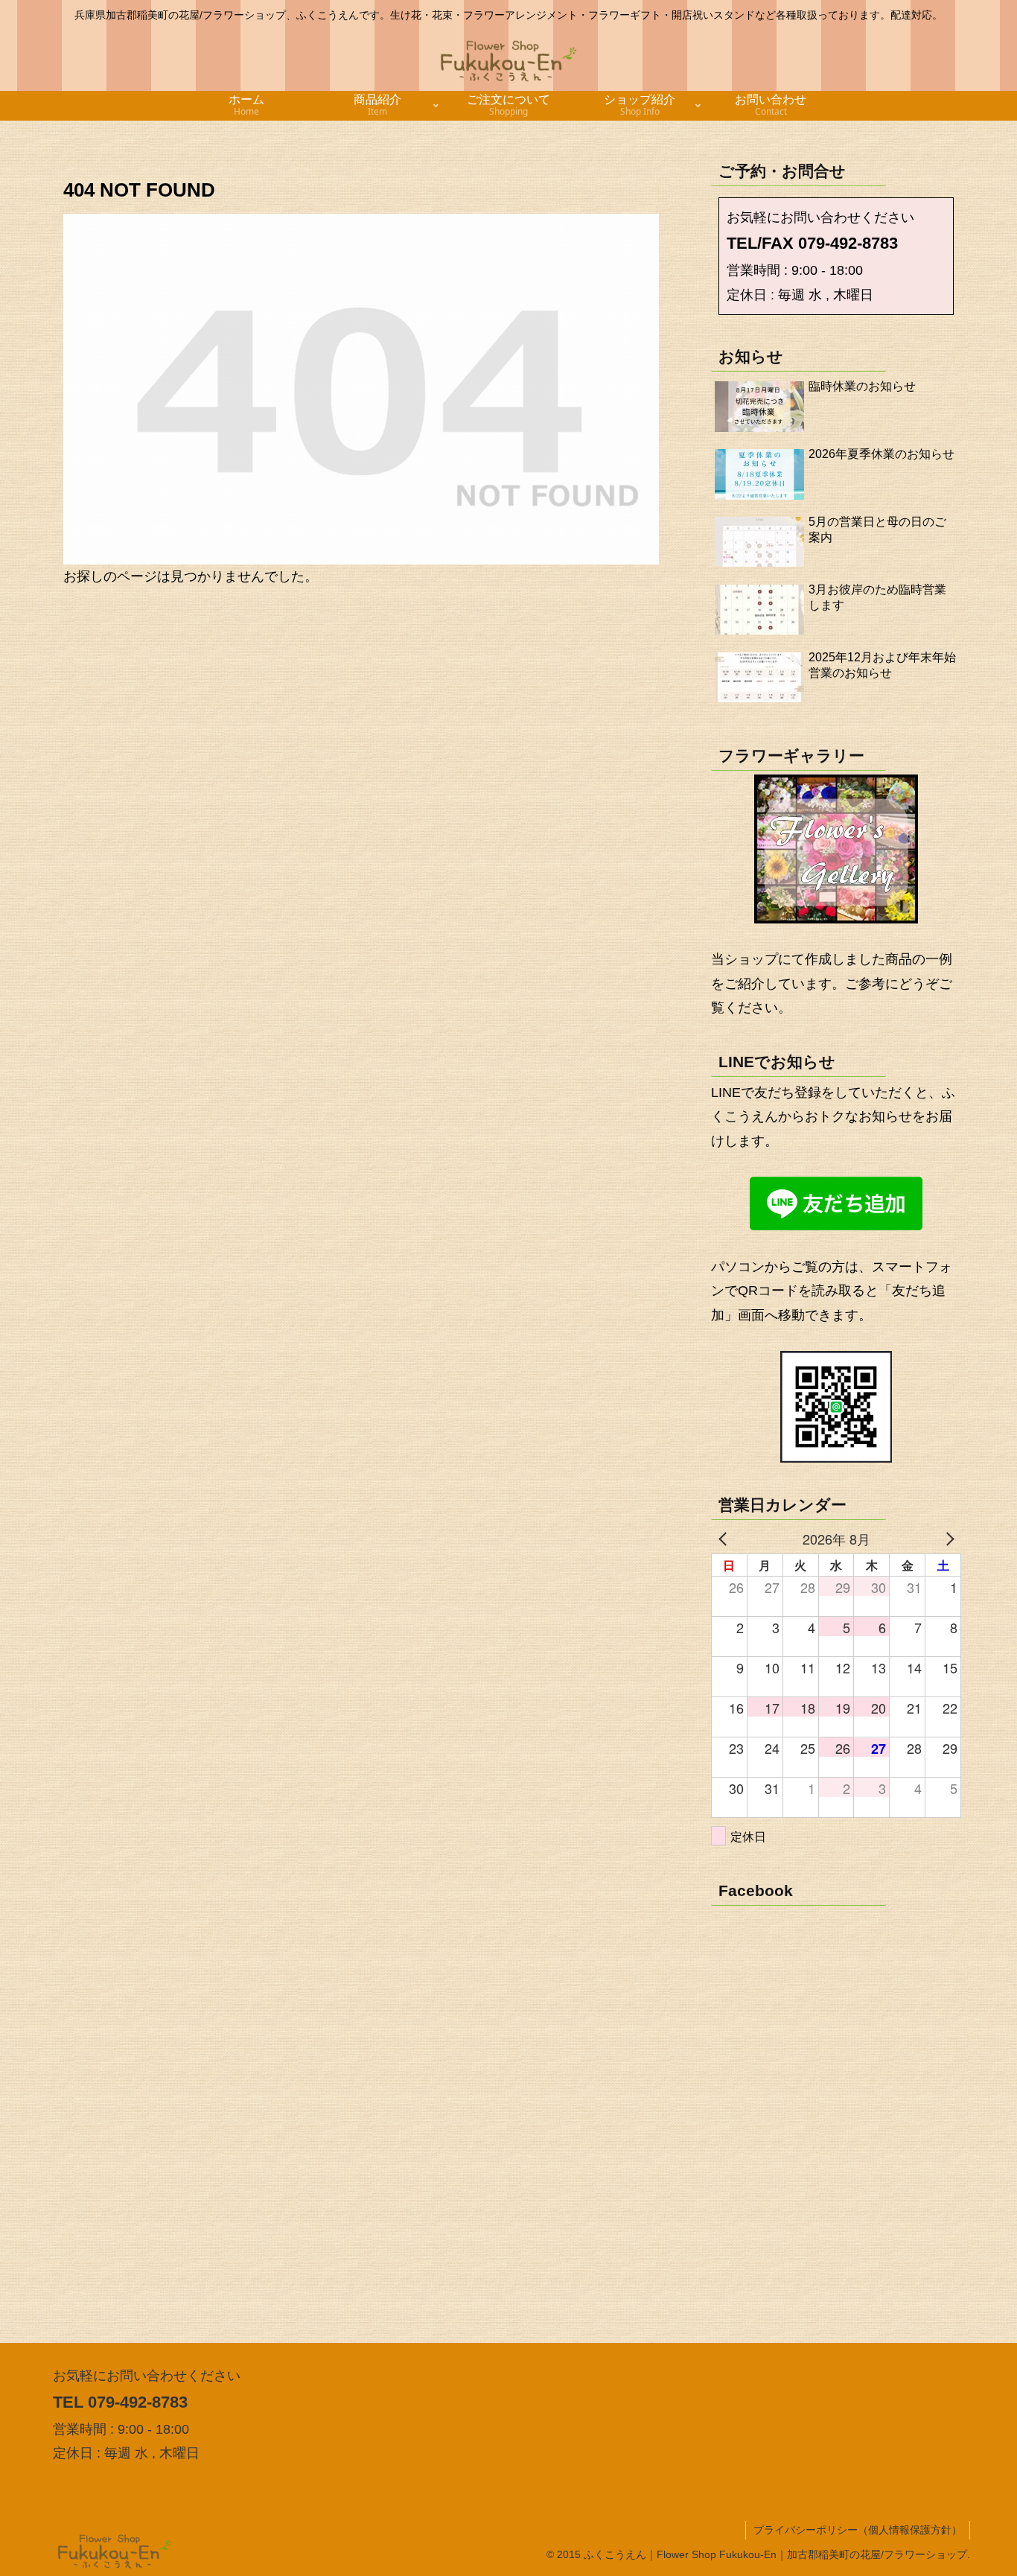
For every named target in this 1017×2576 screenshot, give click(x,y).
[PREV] (725, 1539)
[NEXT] (947, 1539)
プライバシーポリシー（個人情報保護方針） (858, 2530)
